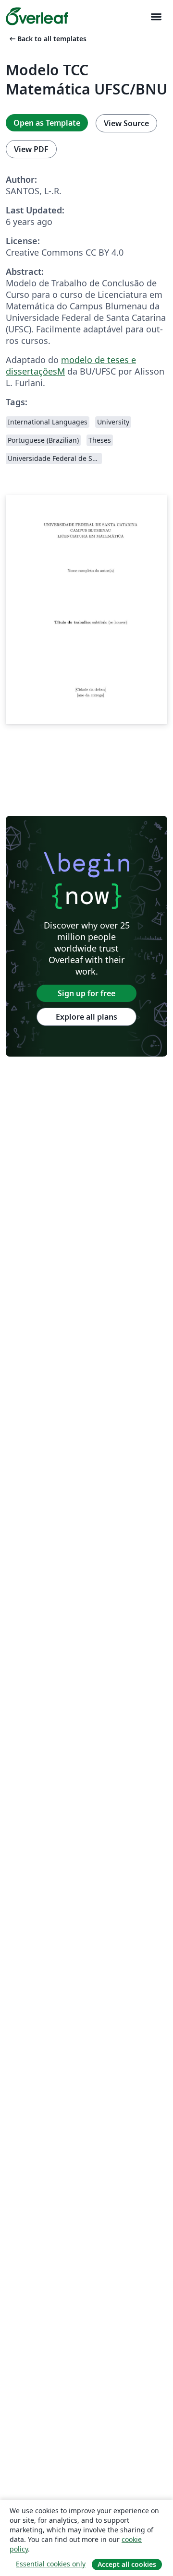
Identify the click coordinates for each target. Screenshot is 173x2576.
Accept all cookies (127, 2564)
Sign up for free (86, 993)
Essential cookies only (51, 2564)
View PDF (31, 149)
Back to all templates (47, 39)
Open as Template (47, 123)
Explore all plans (86, 1017)
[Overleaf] (37, 16)
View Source (126, 123)
